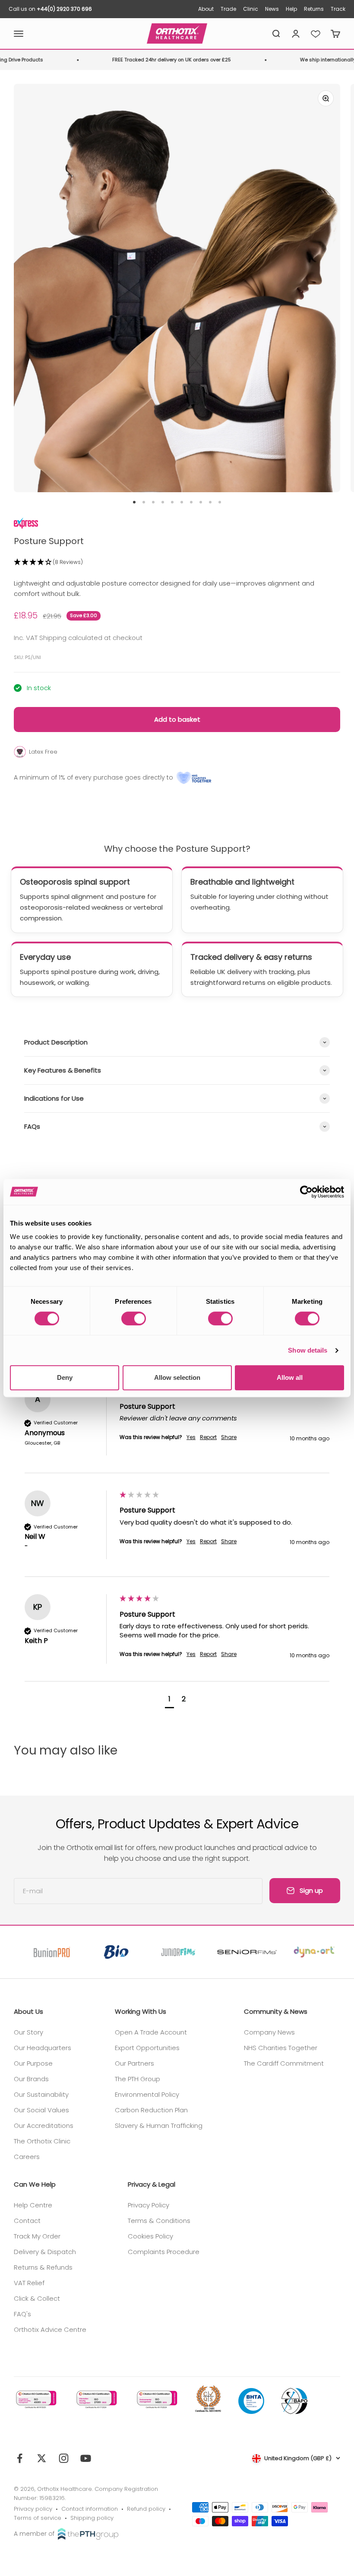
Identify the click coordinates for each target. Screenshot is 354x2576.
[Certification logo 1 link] (35, 2399)
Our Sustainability (41, 2094)
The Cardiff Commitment (284, 2063)
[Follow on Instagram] (64, 2458)
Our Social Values (41, 2110)
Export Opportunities (147, 2048)
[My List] (316, 34)
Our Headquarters (43, 2048)
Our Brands (31, 2079)
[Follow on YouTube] (86, 2458)
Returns (314, 9)
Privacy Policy (149, 2205)
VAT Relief (29, 2283)
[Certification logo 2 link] (96, 2399)
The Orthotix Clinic (42, 2141)
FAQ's (22, 2314)
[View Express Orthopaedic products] (26, 522)
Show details (308, 1350)
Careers (27, 2157)
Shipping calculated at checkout (91, 638)
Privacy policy (33, 2509)
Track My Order (37, 2236)
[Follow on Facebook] (20, 2458)
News (272, 9)
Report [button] (208, 1437)
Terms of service (38, 2518)
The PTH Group (137, 2079)
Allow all (290, 1377)
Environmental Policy (147, 2094)
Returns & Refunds (43, 2267)
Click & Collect (37, 2298)
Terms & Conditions (159, 2221)
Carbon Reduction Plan (151, 2110)
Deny (65, 1377)
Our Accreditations (44, 2125)
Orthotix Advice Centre (50, 2329)
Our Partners (134, 2063)
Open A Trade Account (151, 2032)
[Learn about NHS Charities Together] (194, 778)
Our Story (28, 2032)
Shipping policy (92, 2518)
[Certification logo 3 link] (156, 2399)
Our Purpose (33, 2063)
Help (291, 9)
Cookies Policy (150, 2236)
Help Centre (33, 2205)
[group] (177, 1430)
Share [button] (229, 1437)
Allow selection (177, 1377)
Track (338, 9)
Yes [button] (191, 1437)
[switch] (134, 1318)
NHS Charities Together (281, 2048)
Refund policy (146, 2509)
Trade (228, 9)
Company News (269, 2032)
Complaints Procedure (164, 2252)
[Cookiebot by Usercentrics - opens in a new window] (306, 1192)
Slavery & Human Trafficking (159, 2125)
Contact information (90, 2509)
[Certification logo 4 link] (208, 2399)
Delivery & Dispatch (45, 2252)
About (206, 9)
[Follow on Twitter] (42, 2458)
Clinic (251, 9)
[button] (177, 562)
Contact (27, 2221)
